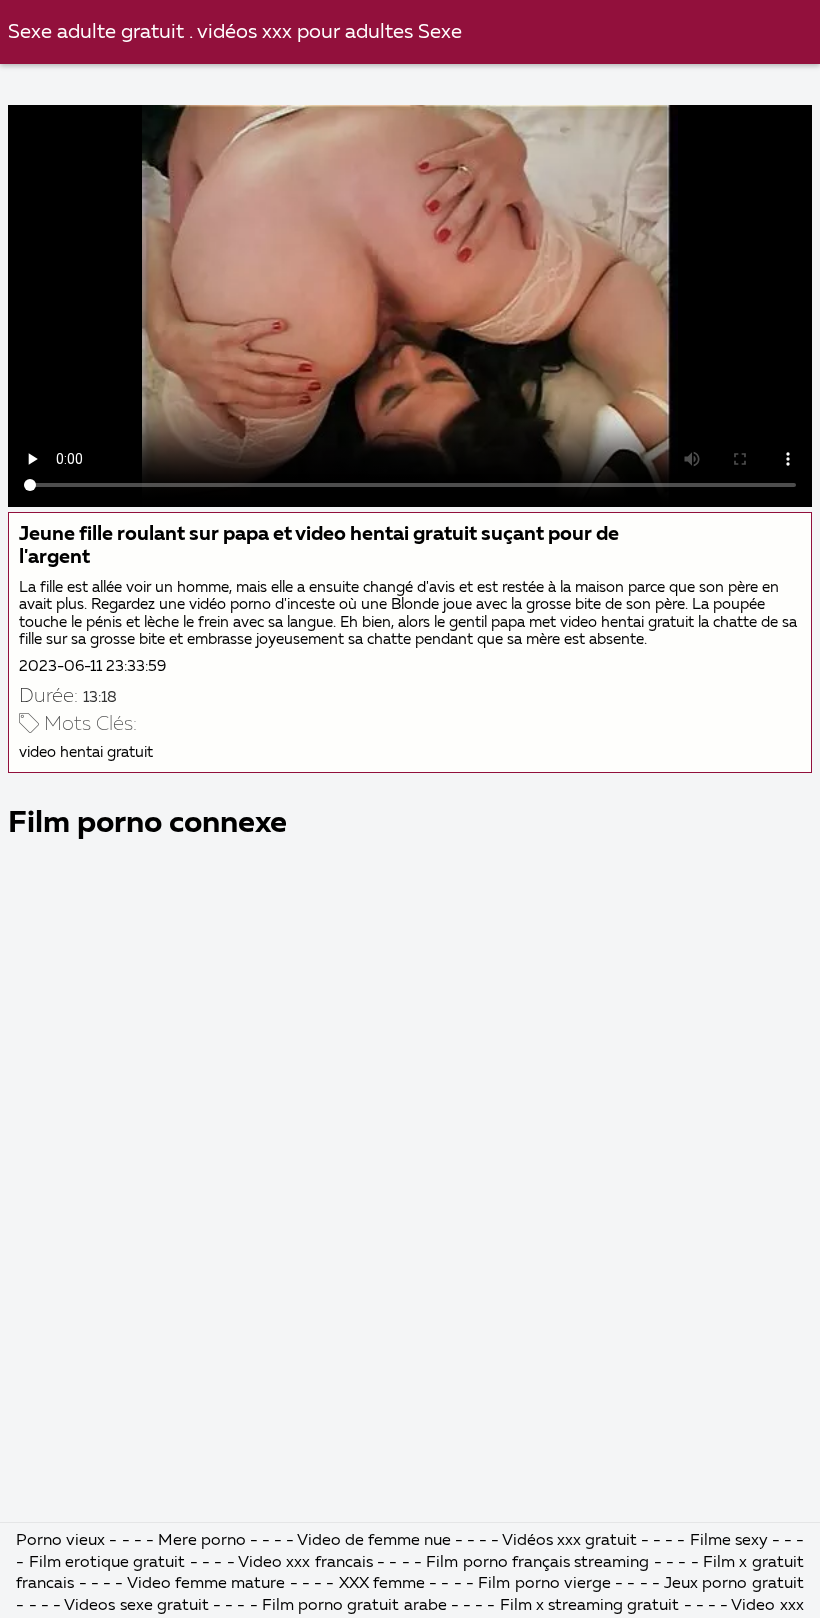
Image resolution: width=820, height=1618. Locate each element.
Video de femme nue (374, 1541)
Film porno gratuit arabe (354, 1606)
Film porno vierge (546, 1584)
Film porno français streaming (537, 1563)
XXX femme (382, 1584)
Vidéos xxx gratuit (569, 1541)
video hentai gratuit (86, 752)
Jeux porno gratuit (734, 1584)
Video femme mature (206, 1584)
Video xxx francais (305, 1563)
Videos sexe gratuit (136, 1606)
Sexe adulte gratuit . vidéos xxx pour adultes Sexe (235, 32)
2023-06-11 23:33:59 (92, 666)
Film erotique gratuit (107, 1563)
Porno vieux (60, 1541)
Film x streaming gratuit (590, 1606)
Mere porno (202, 1541)
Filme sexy (729, 1541)
